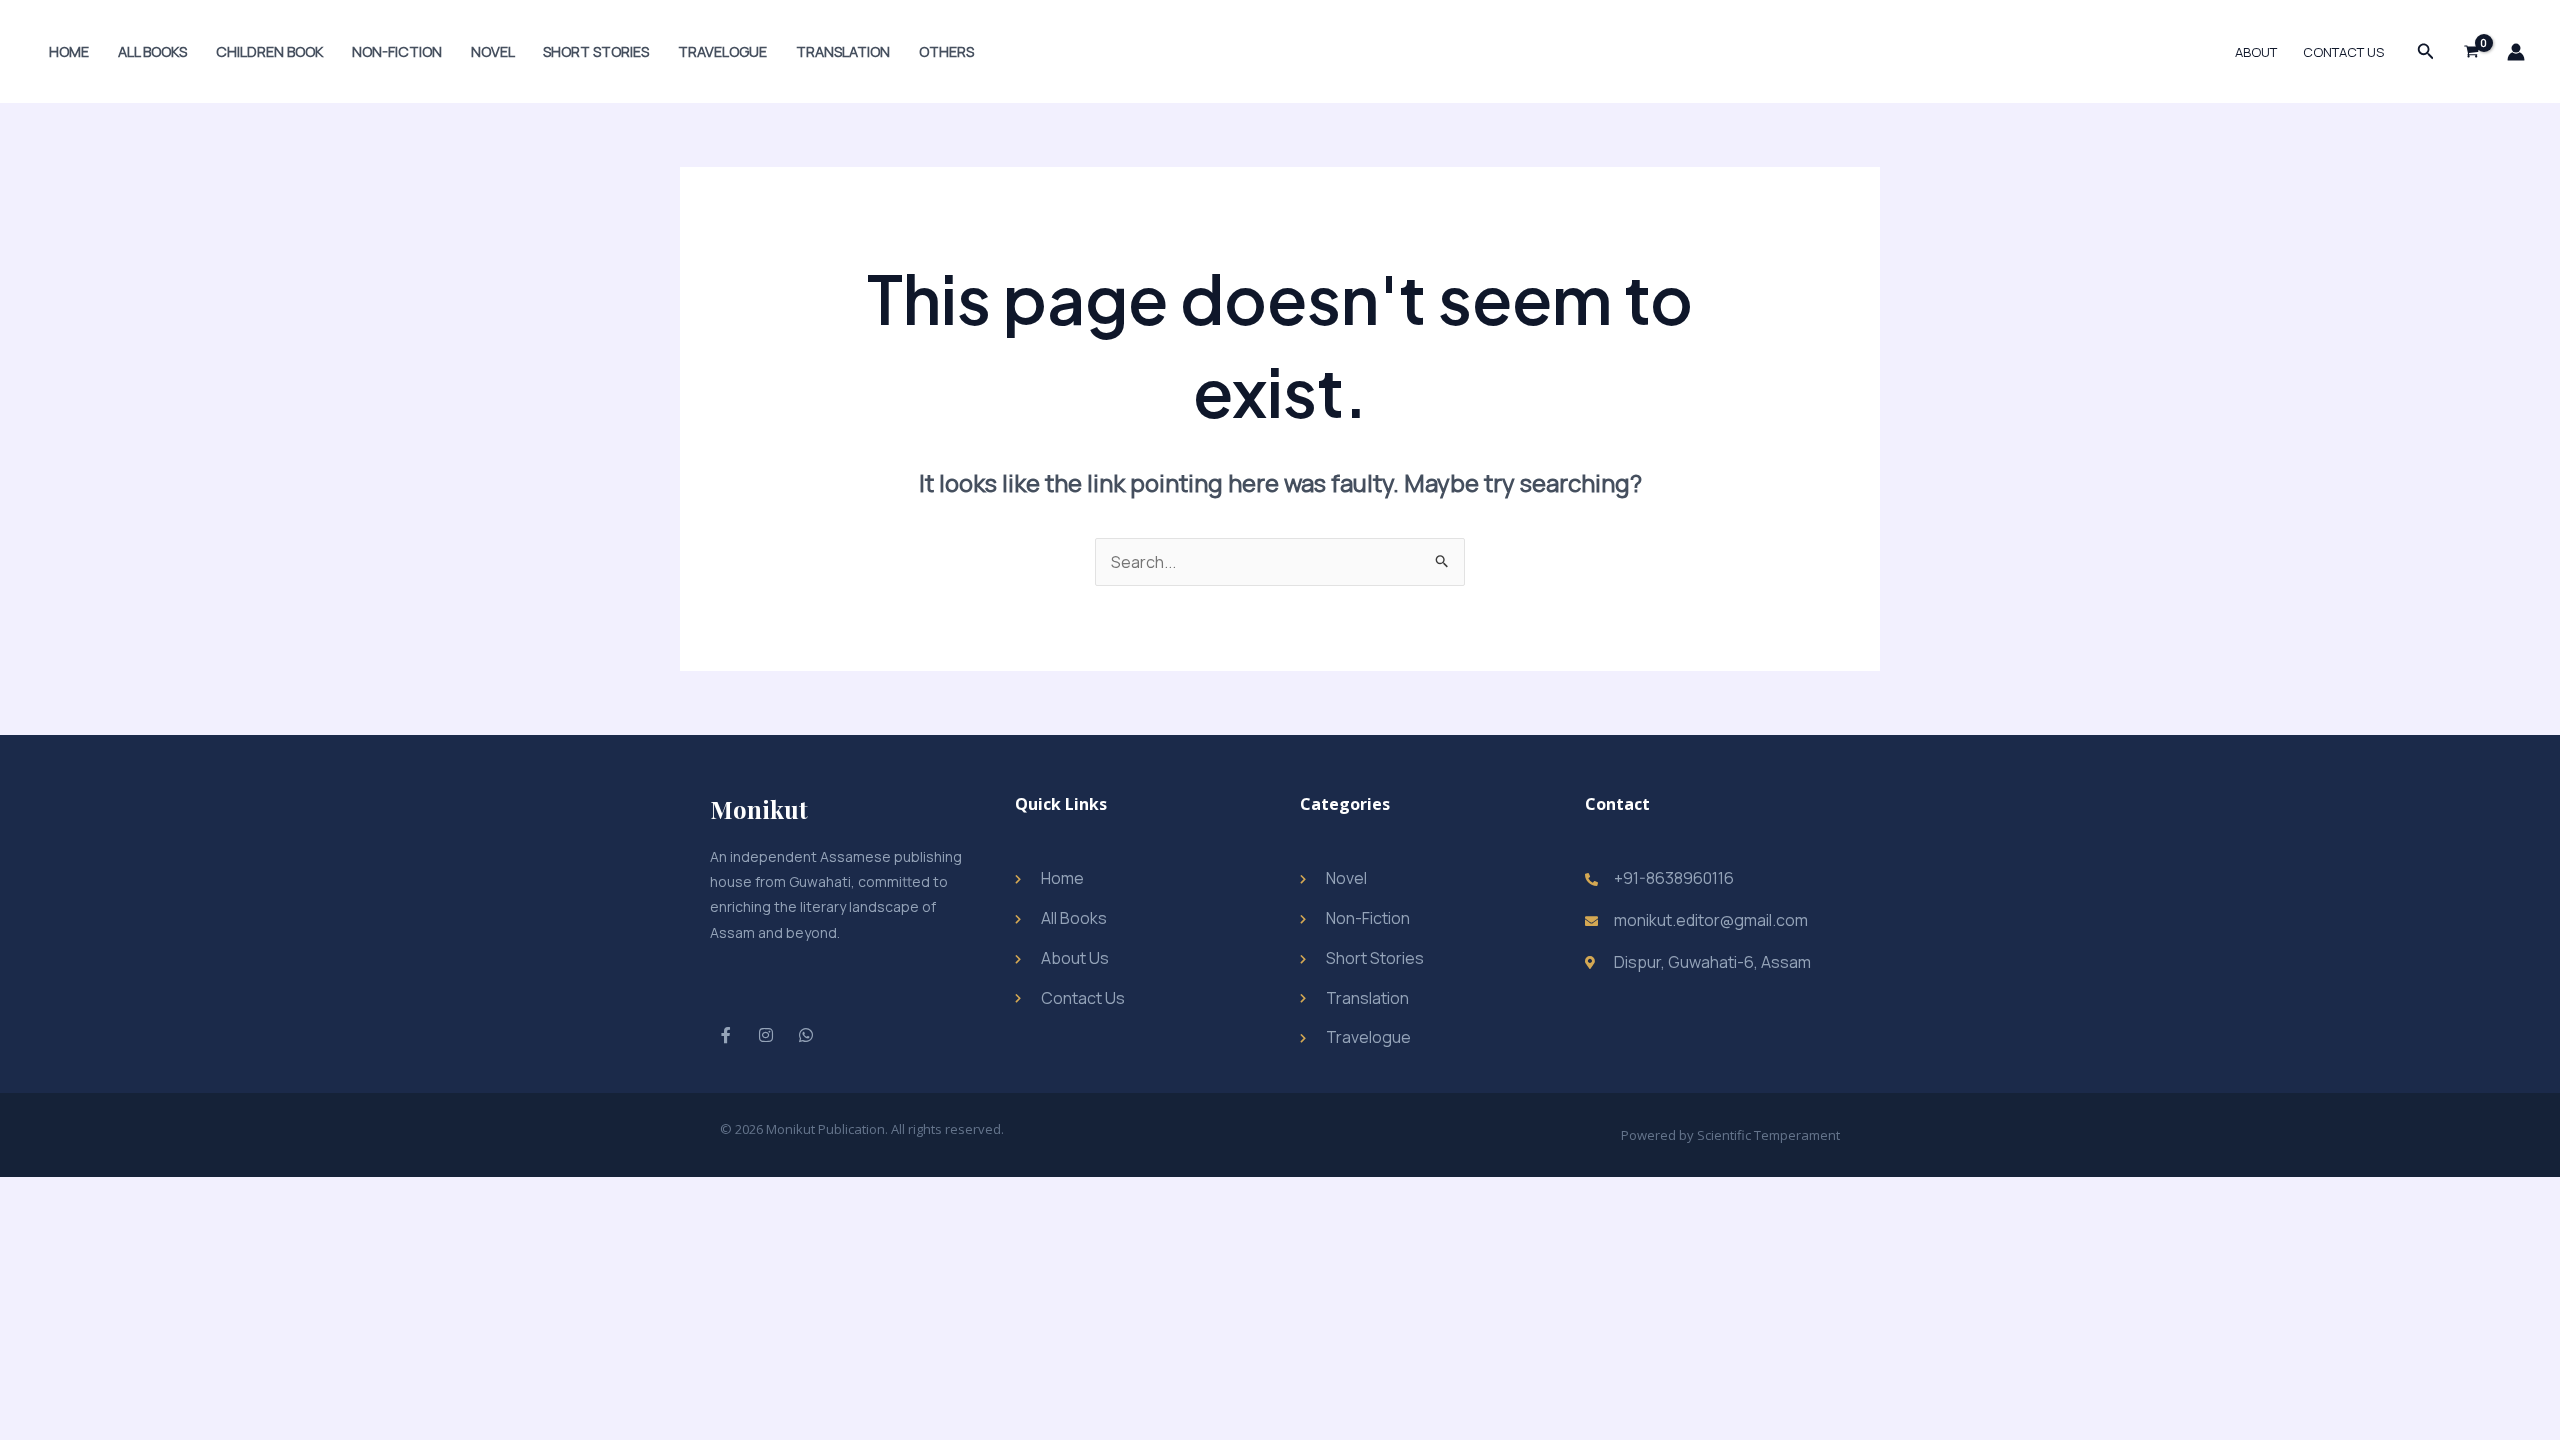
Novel (493, 51)
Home (69, 51)
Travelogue (722, 51)
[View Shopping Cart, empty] (2471, 52)
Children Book (269, 51)
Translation (843, 51)
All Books (152, 51)
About (2256, 52)
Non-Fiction (397, 51)
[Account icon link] (2516, 52)
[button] (2426, 52)
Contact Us (2343, 52)
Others (946, 51)
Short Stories (596, 51)
